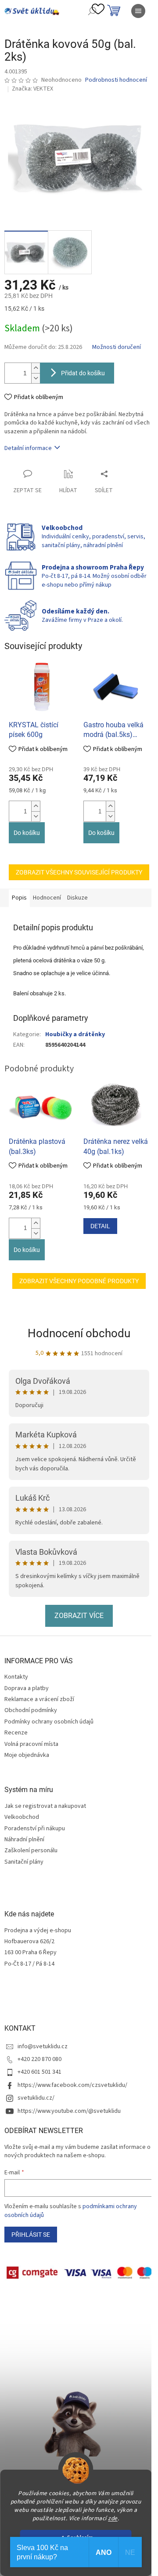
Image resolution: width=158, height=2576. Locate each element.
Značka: (32, 89)
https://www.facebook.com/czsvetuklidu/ (72, 2085)
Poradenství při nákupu (35, 1829)
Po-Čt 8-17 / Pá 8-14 (29, 1964)
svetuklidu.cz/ (36, 2098)
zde (113, 2518)
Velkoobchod (22, 1817)
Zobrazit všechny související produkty (79, 872)
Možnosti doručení (117, 347)
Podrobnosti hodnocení (116, 80)
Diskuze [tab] (77, 898)
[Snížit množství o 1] (36, 378)
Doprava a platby (27, 1688)
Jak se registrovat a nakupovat (45, 1806)
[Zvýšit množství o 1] (36, 368)
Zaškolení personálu (31, 1851)
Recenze (16, 1733)
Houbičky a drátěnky (75, 1034)
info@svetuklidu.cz (43, 2046)
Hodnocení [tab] (47, 898)
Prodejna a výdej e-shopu (38, 1931)
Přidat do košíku (83, 373)
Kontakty (16, 1677)
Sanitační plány (24, 1862)
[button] (36, 806)
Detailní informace (28, 448)
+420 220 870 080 (39, 2059)
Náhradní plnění (24, 1840)
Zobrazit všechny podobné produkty (79, 1281)
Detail (100, 1226)
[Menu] (138, 11)
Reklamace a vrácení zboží (39, 1699)
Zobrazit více (79, 1616)
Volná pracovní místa (31, 1744)
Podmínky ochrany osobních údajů (49, 1722)
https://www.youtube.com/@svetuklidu (69, 2111)
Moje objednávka (27, 1755)
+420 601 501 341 (39, 2072)
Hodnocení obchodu (79, 1333)
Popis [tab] (19, 898)
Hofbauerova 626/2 (29, 1942)
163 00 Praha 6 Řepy (31, 1953)
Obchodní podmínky (31, 1710)
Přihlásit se (31, 2235)
